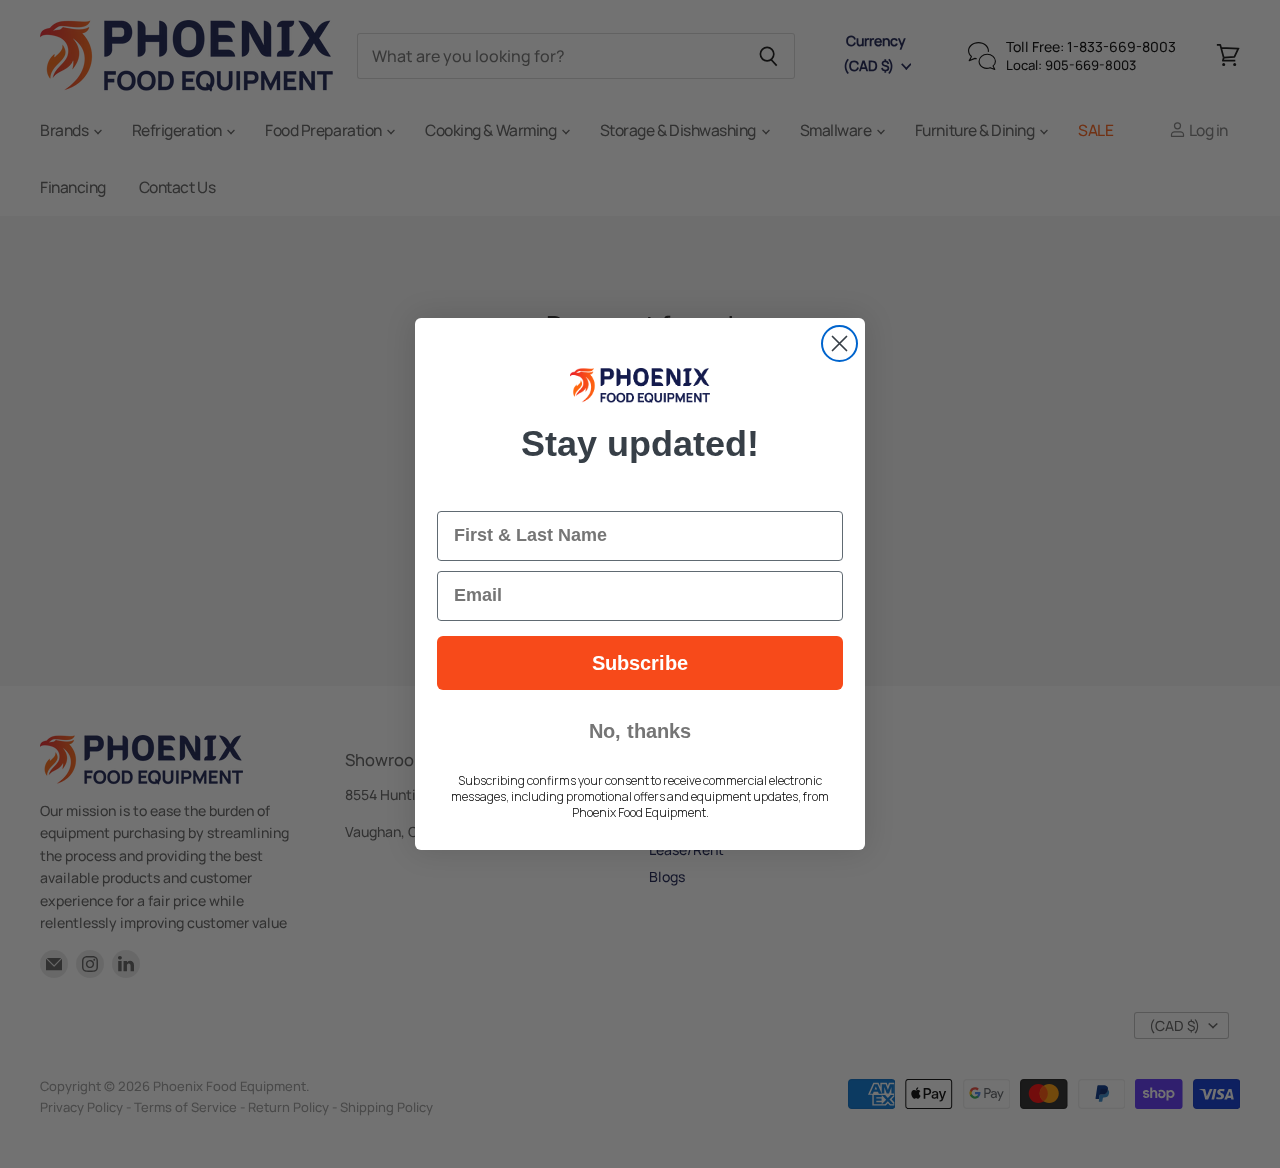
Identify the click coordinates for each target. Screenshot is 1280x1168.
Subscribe (640, 663)
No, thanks (640, 731)
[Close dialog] (839, 343)
